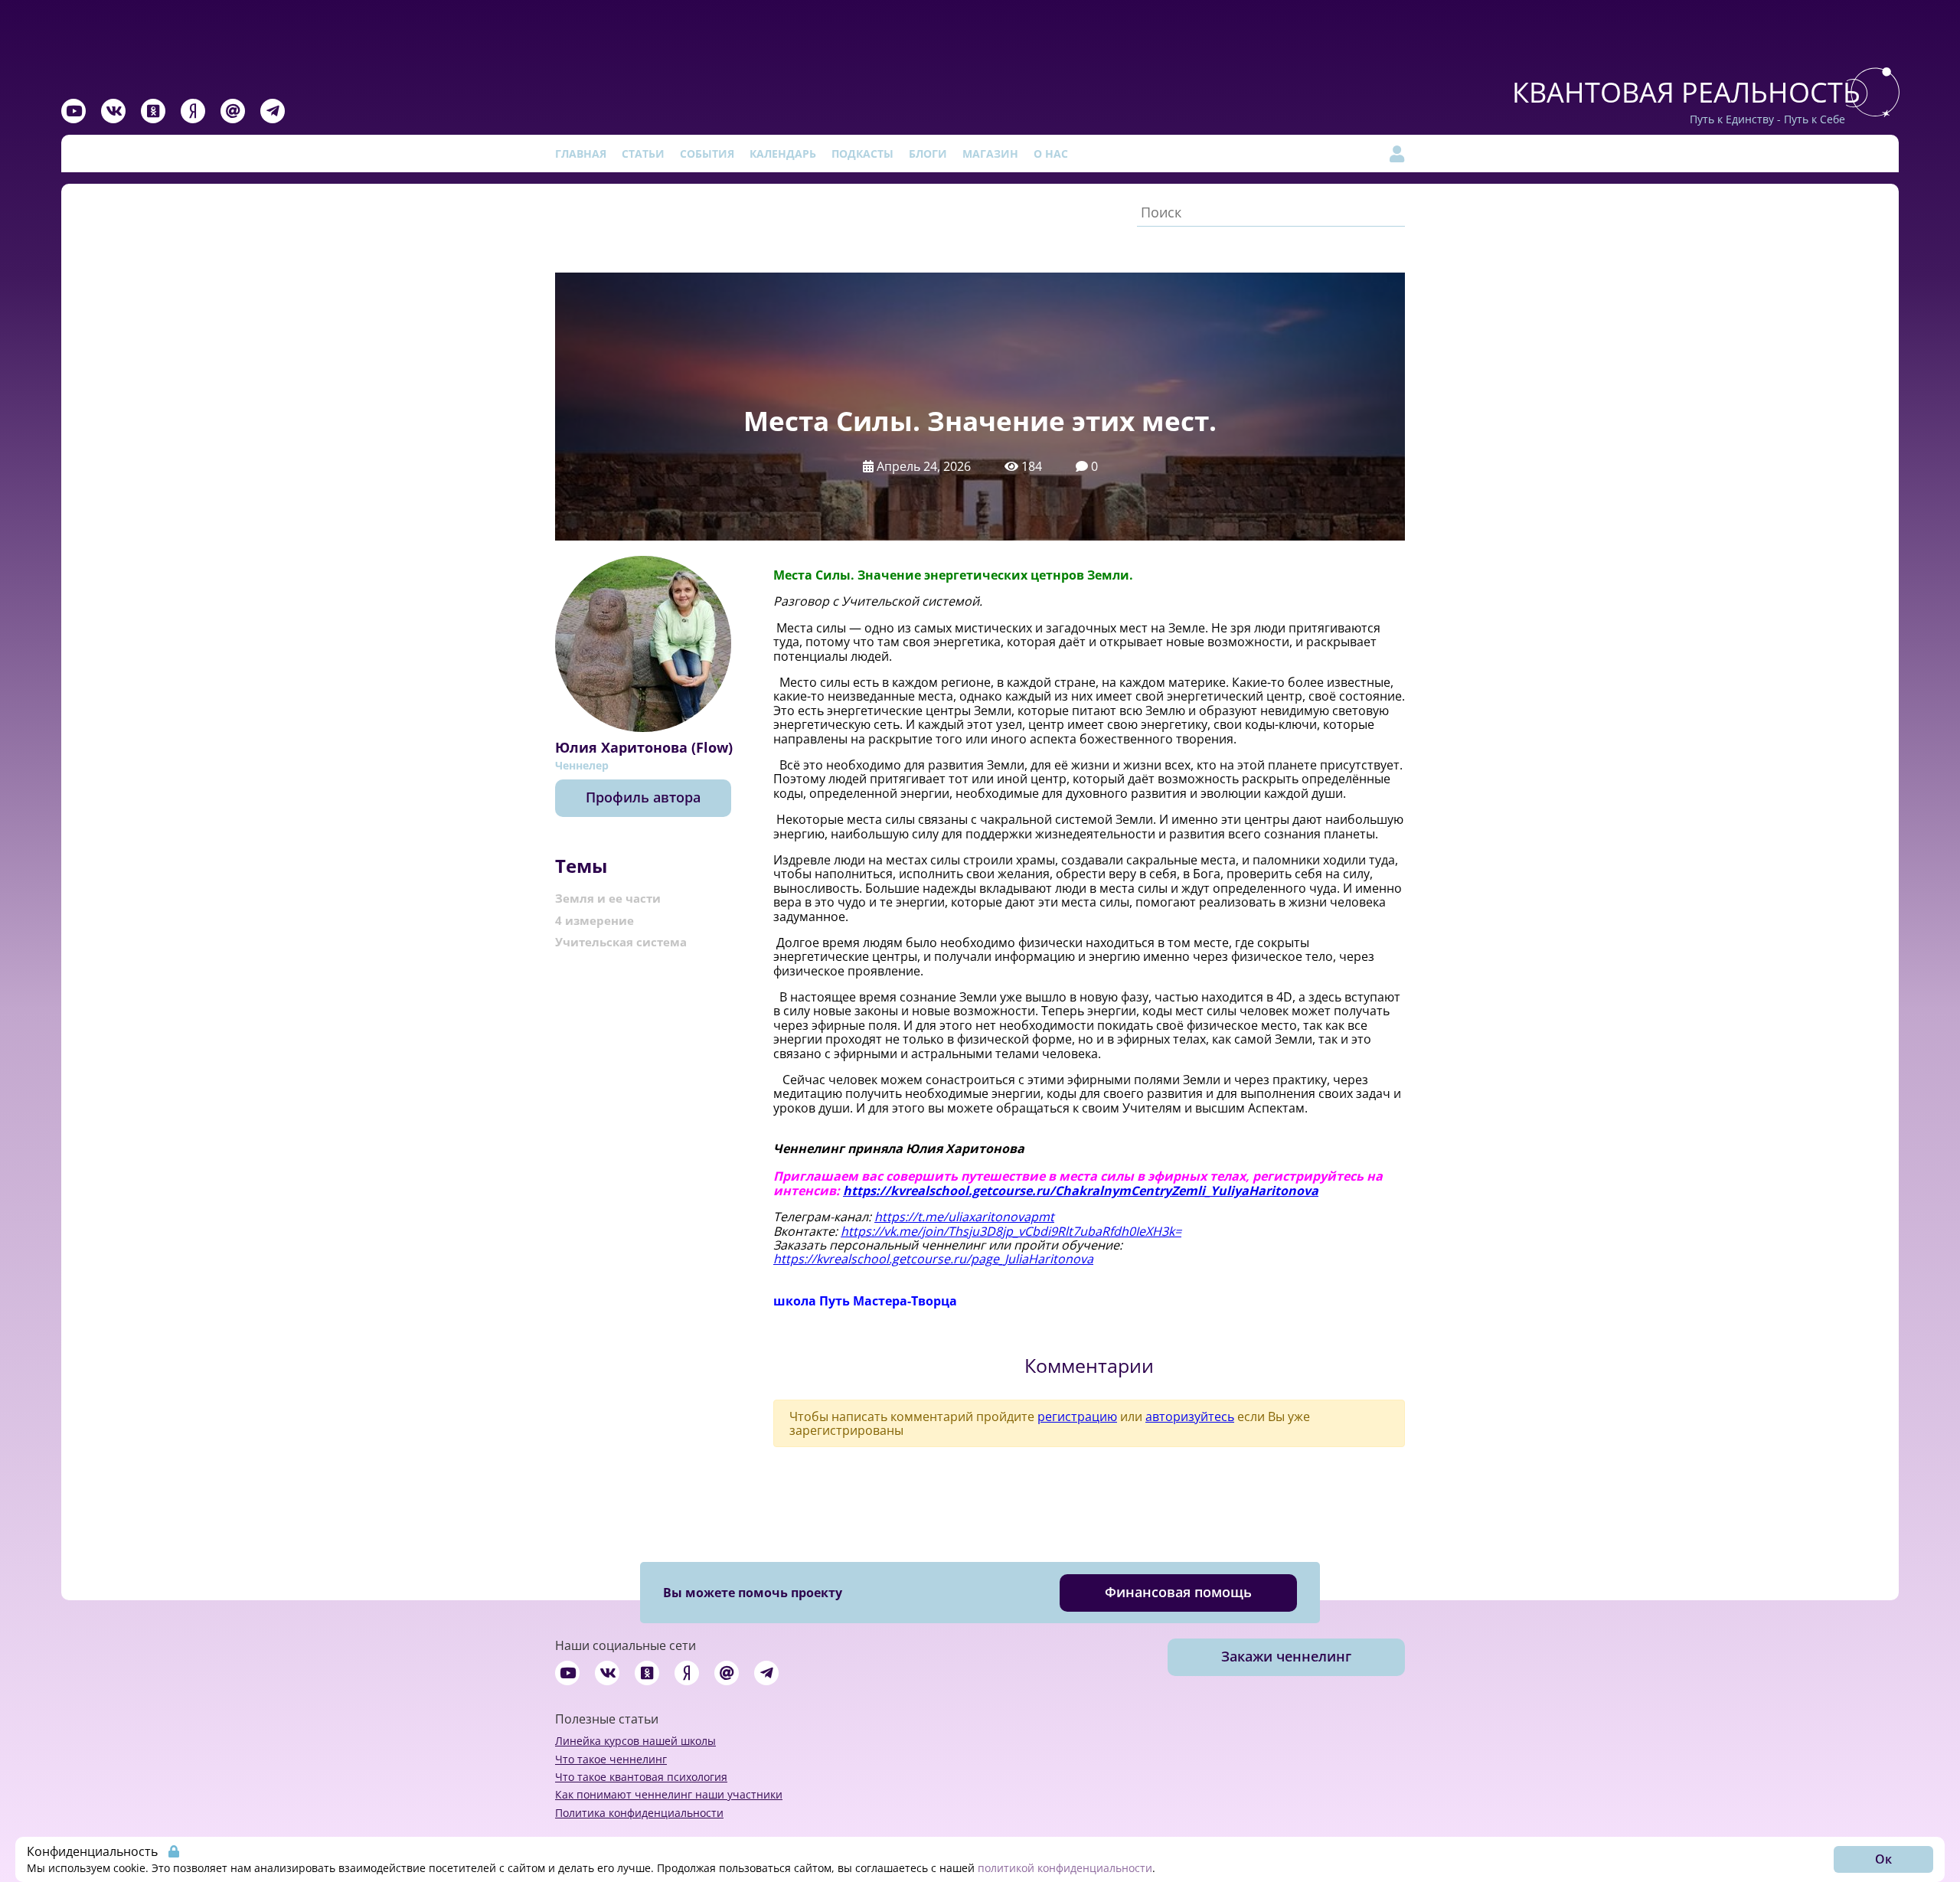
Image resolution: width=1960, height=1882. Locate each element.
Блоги (928, 154)
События (707, 154)
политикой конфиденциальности (1065, 1868)
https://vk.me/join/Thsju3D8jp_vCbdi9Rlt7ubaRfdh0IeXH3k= (1011, 1231)
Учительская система (621, 942)
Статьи (643, 154)
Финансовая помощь (1178, 1592)
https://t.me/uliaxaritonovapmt (964, 1217)
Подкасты (862, 154)
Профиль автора (643, 797)
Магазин (990, 154)
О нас (1051, 154)
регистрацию (1077, 1416)
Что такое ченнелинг (611, 1759)
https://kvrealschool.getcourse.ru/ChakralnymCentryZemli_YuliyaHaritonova (1081, 1191)
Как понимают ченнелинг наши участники (669, 1794)
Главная (581, 154)
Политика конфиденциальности (639, 1813)
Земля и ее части (608, 898)
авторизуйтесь (1190, 1416)
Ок (1883, 1859)
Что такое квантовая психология (641, 1777)
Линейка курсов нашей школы (635, 1741)
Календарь (783, 154)
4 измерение (595, 920)
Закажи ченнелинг (1286, 1656)
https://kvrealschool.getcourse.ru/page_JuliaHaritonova (933, 1259)
